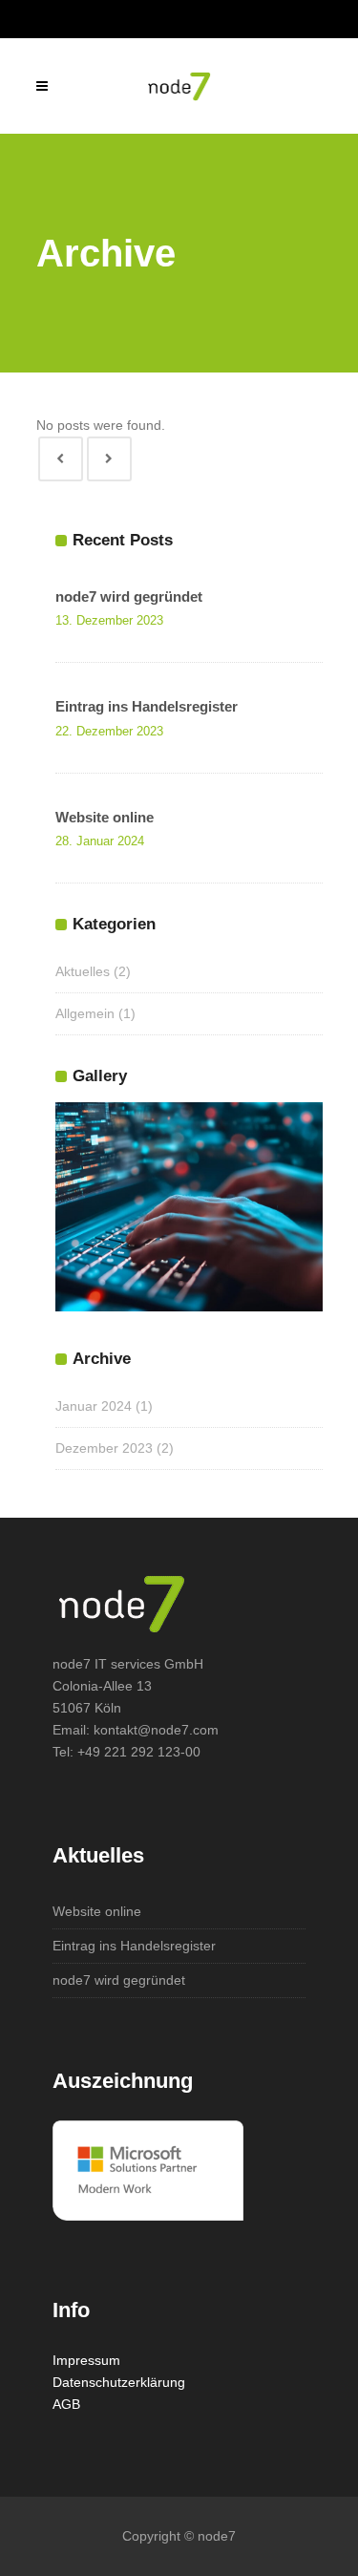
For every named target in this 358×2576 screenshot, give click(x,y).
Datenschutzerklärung (119, 2382)
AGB (66, 2404)
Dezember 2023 (104, 1448)
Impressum (86, 2360)
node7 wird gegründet (129, 596)
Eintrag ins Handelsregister (147, 706)
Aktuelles (83, 971)
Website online (105, 817)
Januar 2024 (94, 1406)
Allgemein (85, 1013)
